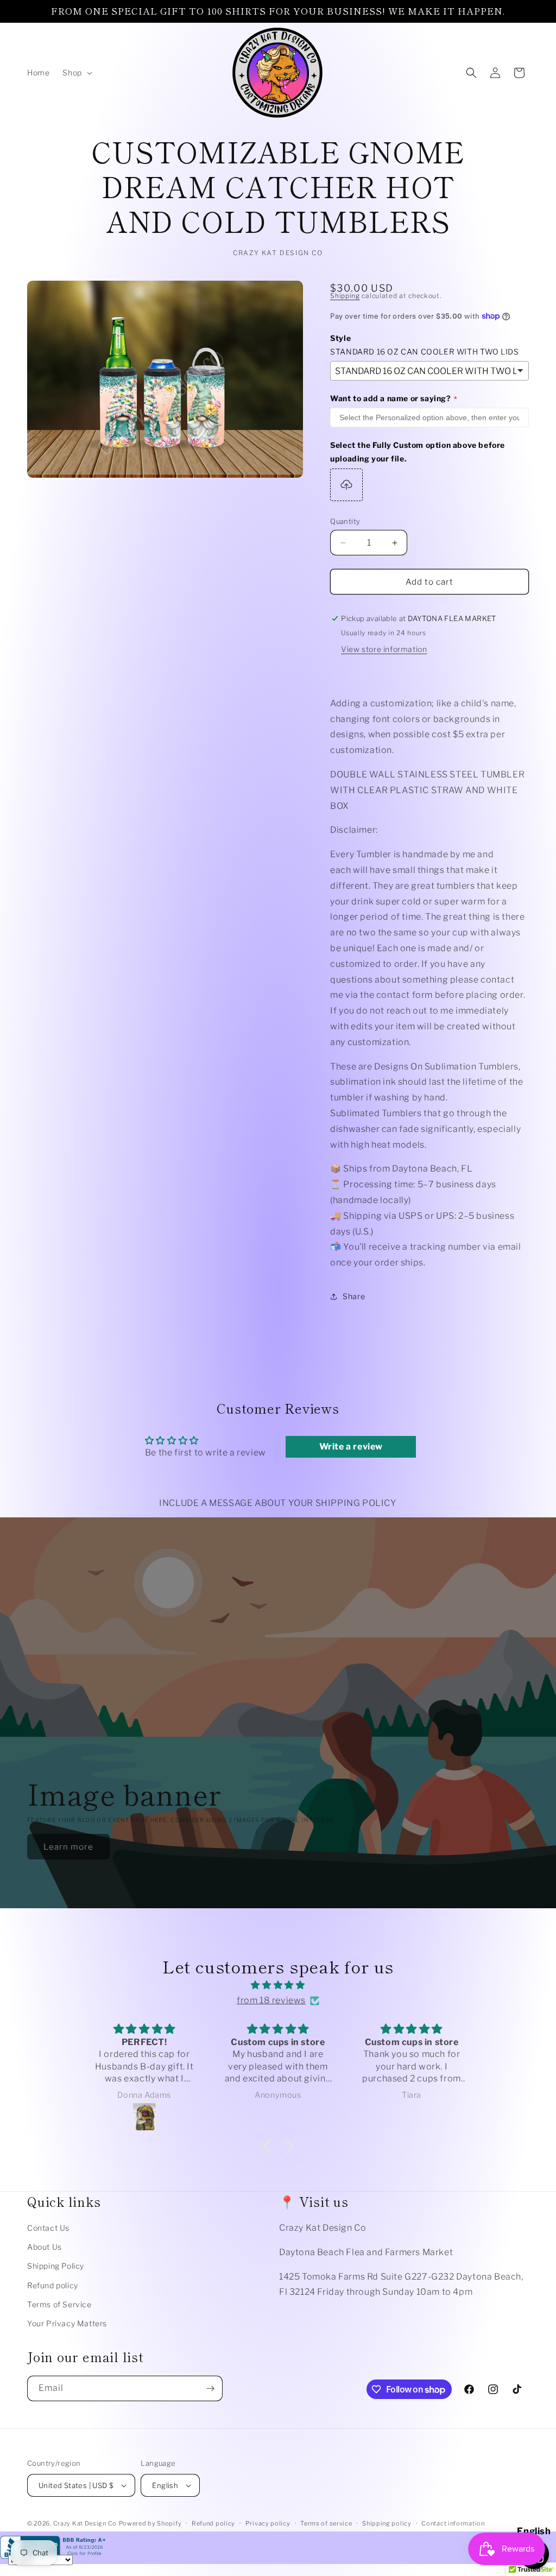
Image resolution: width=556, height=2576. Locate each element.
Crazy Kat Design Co (85, 2523)
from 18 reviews (271, 2000)
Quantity (345, 521)
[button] (76, 73)
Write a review (351, 1447)
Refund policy (53, 2285)
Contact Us (48, 2228)
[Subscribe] (210, 2388)
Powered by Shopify (150, 2523)
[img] (278, 1985)
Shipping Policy (56, 2266)
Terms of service (326, 2523)
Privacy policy (268, 2523)
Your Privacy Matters (67, 2323)
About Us (45, 2247)
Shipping (345, 296)
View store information (384, 649)
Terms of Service (59, 2304)
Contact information (453, 2523)
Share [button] (354, 1296)
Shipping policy (387, 2523)
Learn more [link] (68, 1847)
